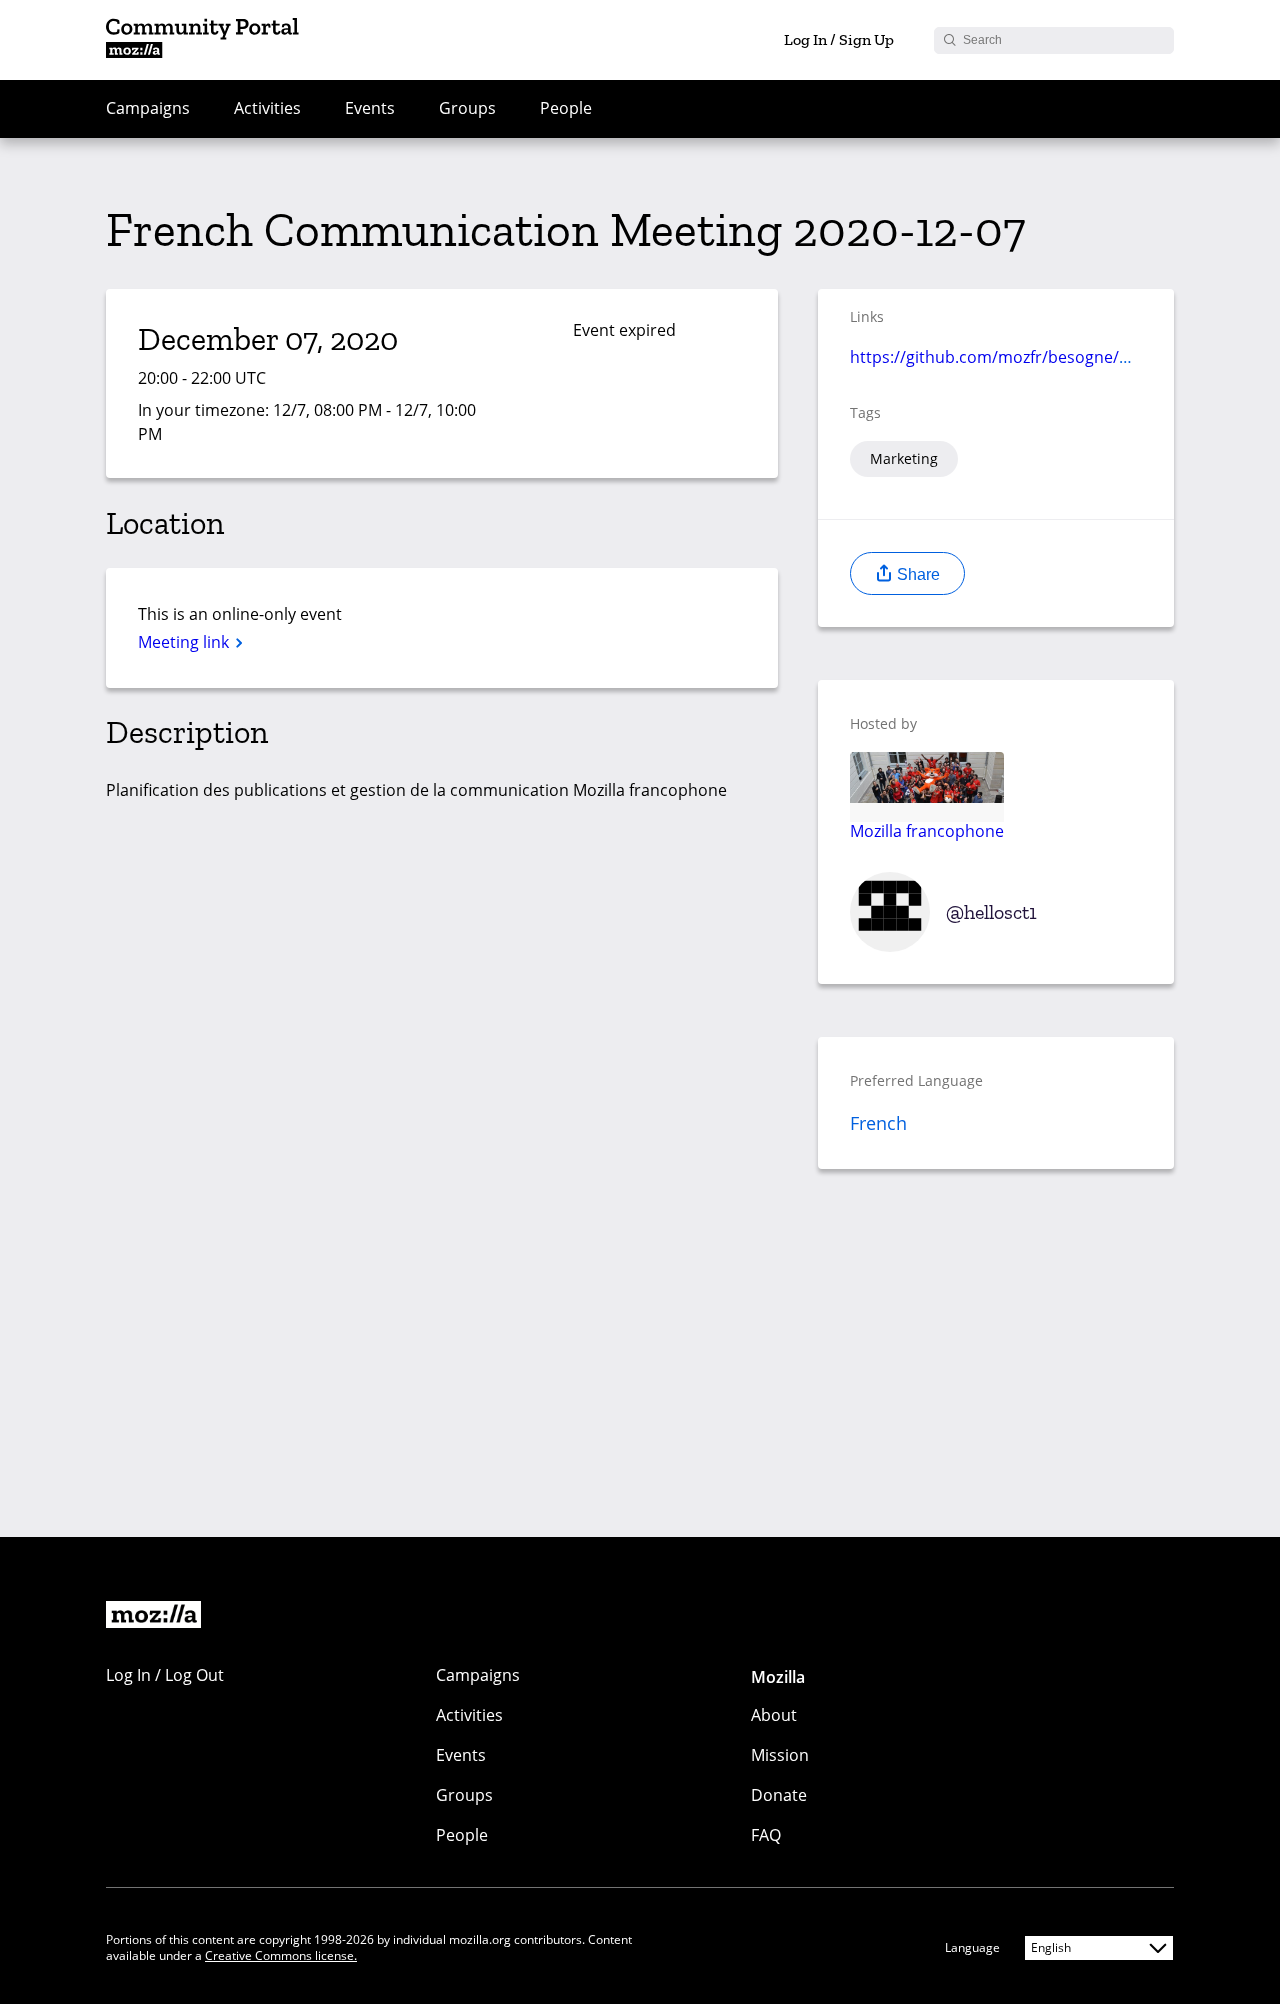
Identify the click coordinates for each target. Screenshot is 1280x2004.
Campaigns (148, 108)
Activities (267, 108)
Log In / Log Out (165, 1675)
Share (916, 574)
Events (370, 108)
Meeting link (185, 642)
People (566, 108)
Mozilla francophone (927, 830)
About (774, 1715)
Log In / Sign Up (839, 39)
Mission (780, 1755)
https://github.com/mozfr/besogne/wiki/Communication (1062, 357)
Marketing (904, 458)
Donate (779, 1795)
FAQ (766, 1835)
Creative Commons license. (281, 1955)
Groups (467, 108)
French (878, 1123)
